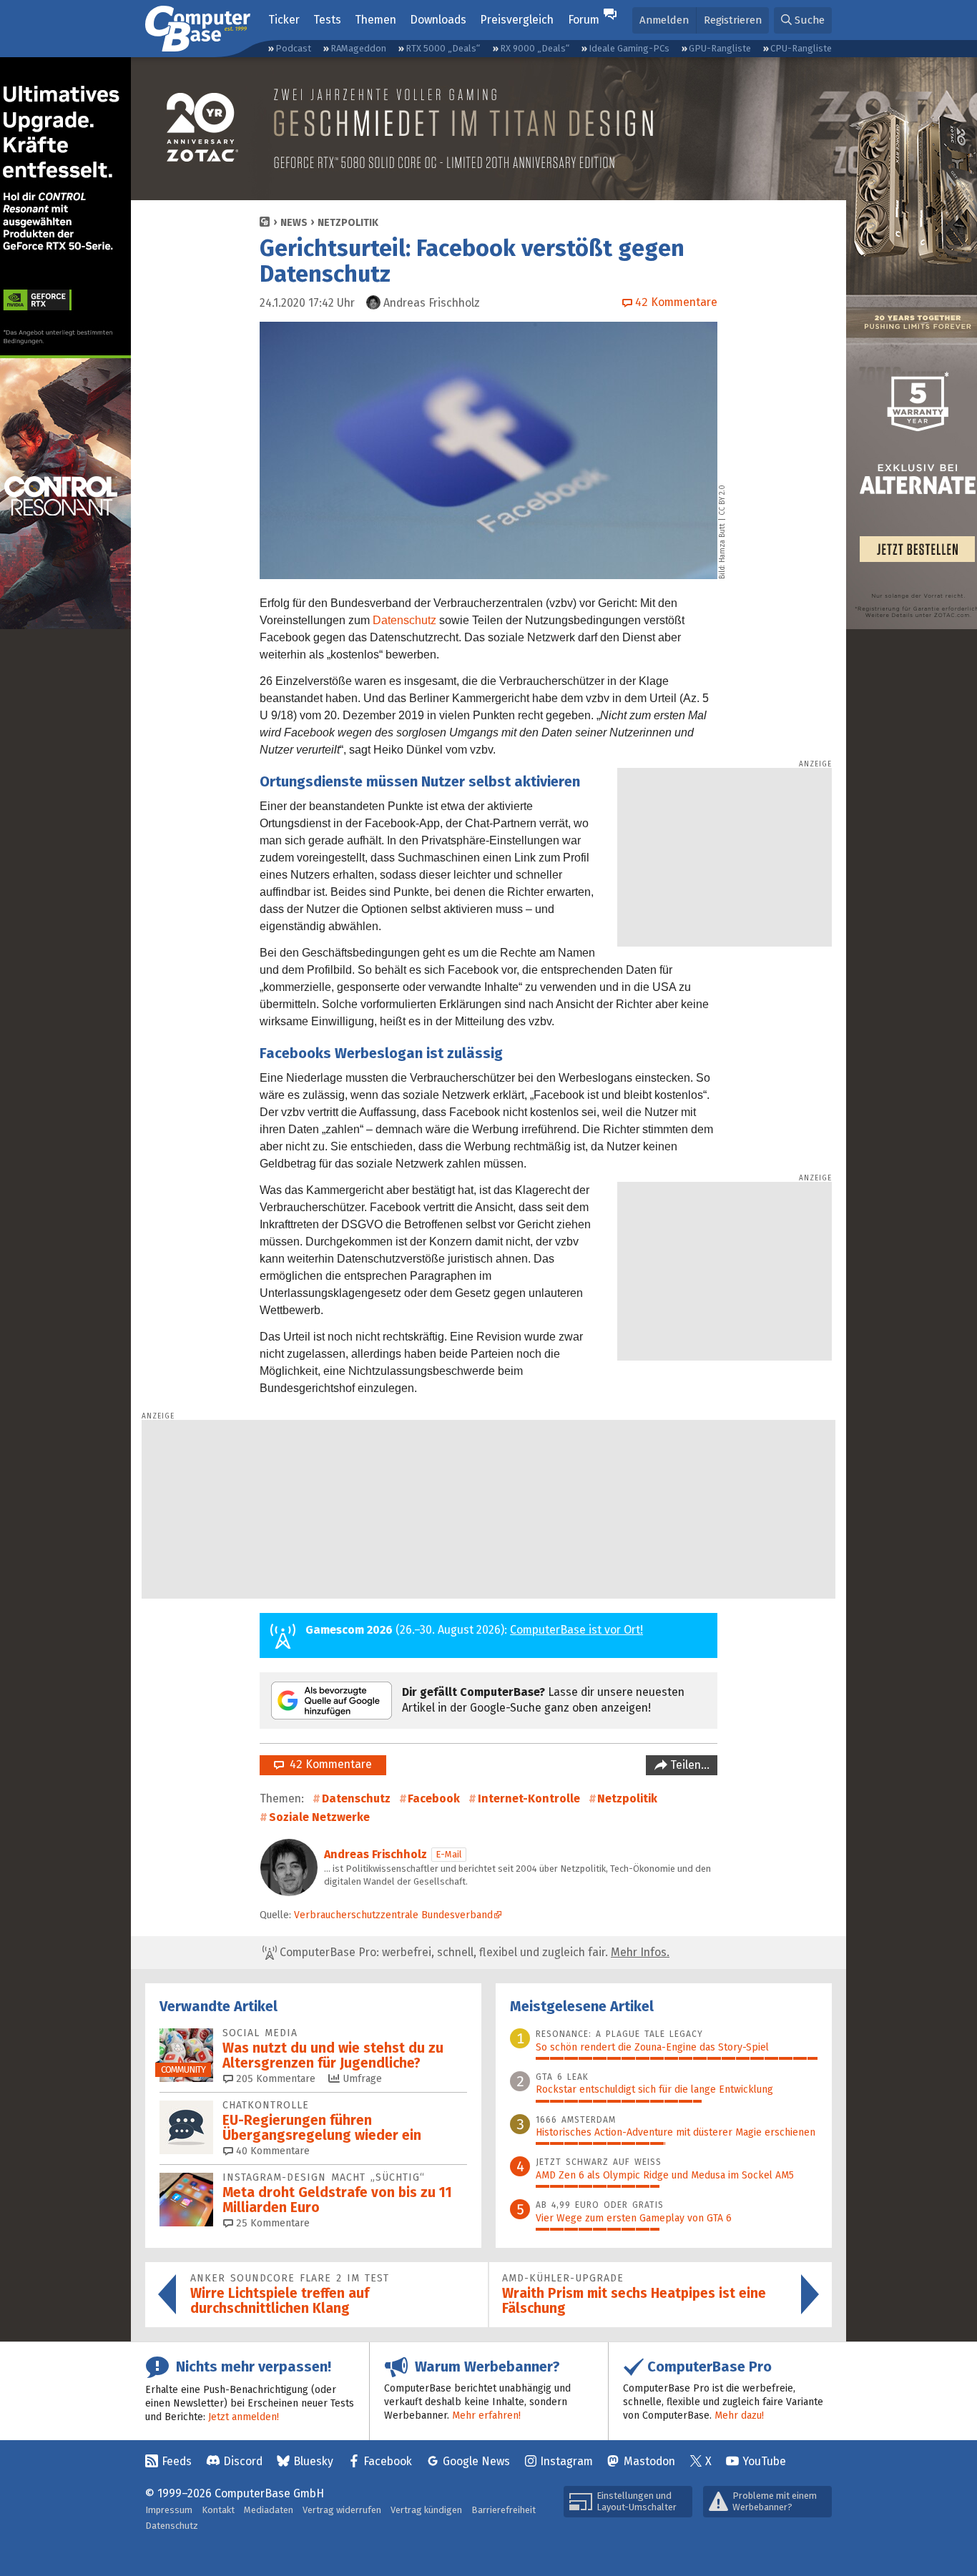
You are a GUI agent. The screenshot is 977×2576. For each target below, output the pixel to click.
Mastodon (649, 2461)
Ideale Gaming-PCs (629, 48)
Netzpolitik (348, 223)
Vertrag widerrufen (342, 2510)
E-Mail (449, 1854)
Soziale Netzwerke (319, 1817)
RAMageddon (358, 48)
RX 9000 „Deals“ (535, 48)
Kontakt (218, 2510)
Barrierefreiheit (504, 2510)
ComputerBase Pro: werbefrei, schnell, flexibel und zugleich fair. (473, 1952)
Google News (476, 2461)
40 (271, 2151)
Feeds (177, 2461)
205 (274, 2079)
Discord (243, 2461)
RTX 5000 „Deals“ (443, 48)
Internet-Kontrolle (529, 1798)
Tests (327, 20)
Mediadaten (269, 2510)
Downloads (438, 20)
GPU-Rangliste (720, 48)
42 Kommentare (328, 1764)
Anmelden (664, 20)
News (294, 223)
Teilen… (688, 1765)
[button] (803, 20)
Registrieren (733, 20)
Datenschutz (404, 620)
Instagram (566, 2461)
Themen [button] (375, 20)
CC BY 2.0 (722, 500)
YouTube (764, 2461)
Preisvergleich (517, 20)
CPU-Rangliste (801, 48)
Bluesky (313, 2461)
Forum (584, 20)
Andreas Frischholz (375, 1854)
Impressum (169, 2510)
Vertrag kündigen (426, 2510)
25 (271, 2223)
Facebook (434, 1798)
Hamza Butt (722, 543)
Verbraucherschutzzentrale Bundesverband (393, 1915)
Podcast (293, 48)
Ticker (284, 20)
